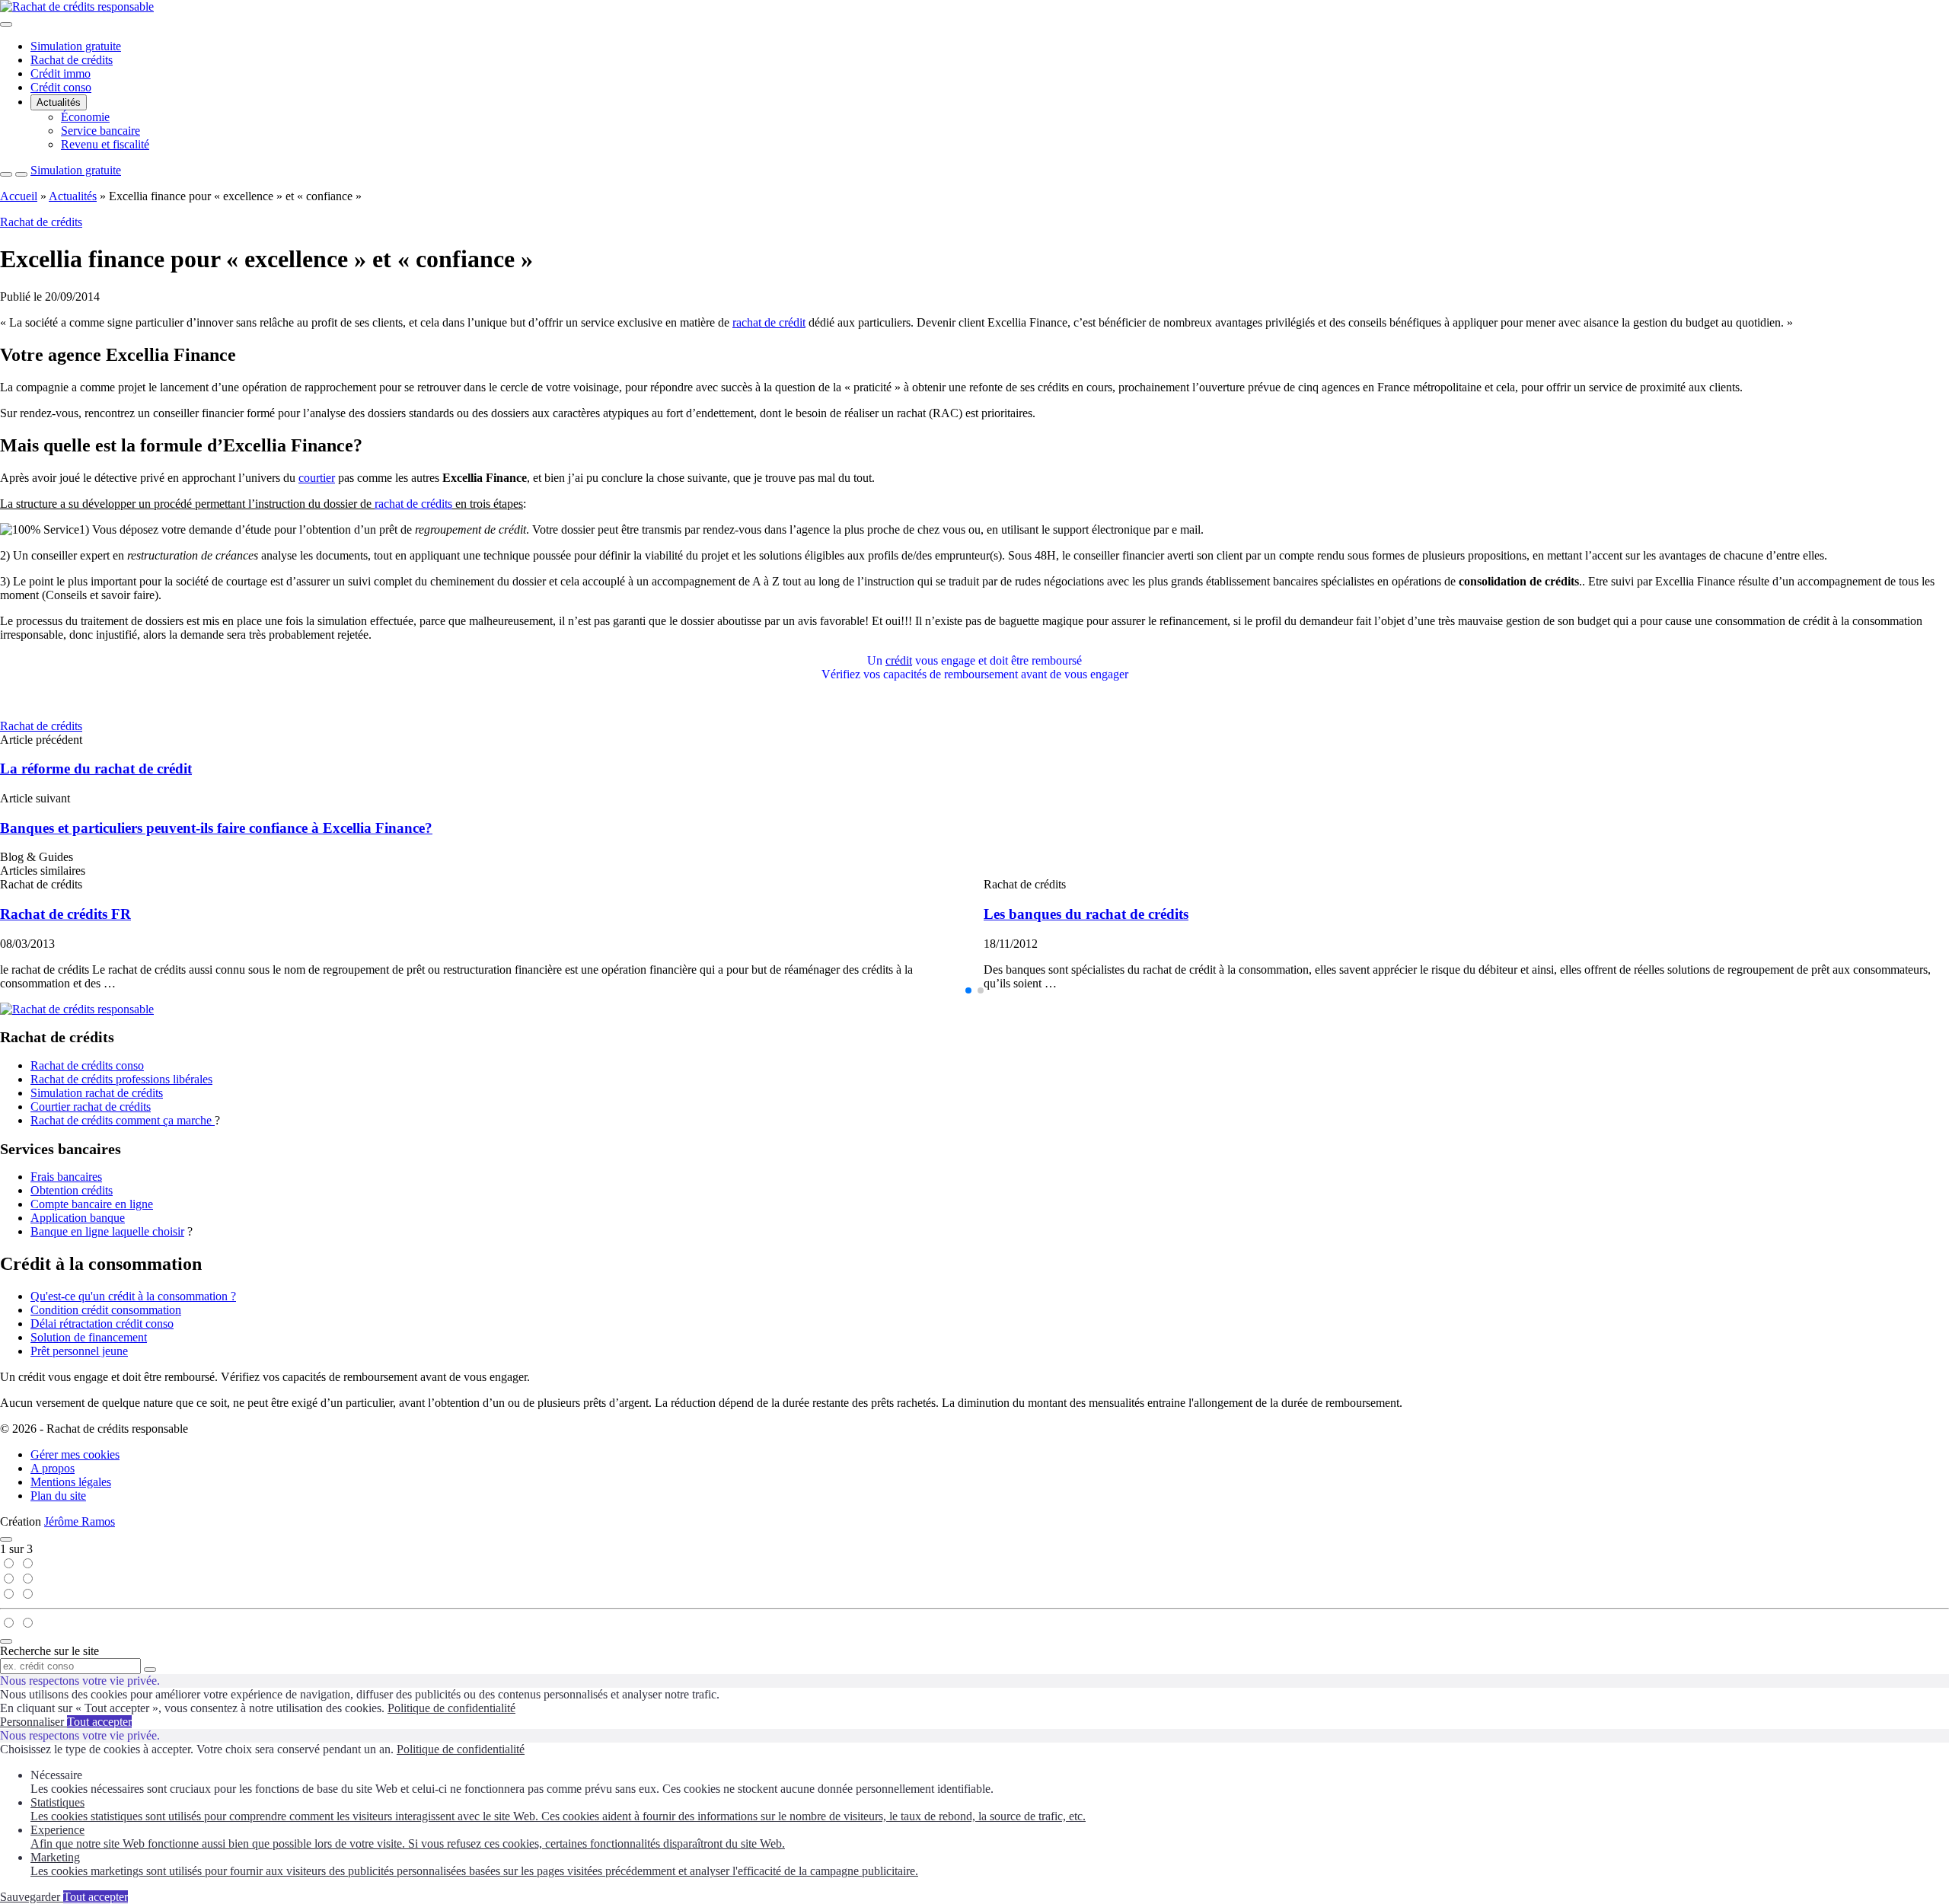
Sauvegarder (32, 1897)
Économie (85, 117)
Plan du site (58, 1496)
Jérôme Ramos (80, 1521)
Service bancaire (100, 131)
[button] (968, 990)
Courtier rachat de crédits (91, 1107)
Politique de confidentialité (451, 1708)
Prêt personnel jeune (79, 1351)
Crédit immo (61, 73)
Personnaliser (33, 1722)
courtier (317, 478)
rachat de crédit (769, 322)
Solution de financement (89, 1337)
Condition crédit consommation (106, 1310)
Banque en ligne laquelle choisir (107, 1231)
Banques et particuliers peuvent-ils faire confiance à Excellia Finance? (216, 828)
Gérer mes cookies (75, 1454)
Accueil (19, 196)
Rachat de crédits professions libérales (121, 1079)
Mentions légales (71, 1482)
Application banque (78, 1218)
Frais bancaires (66, 1177)
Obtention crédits (72, 1190)
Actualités (59, 102)
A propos (53, 1468)
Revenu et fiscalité (105, 144)
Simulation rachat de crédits (97, 1093)
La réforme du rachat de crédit (96, 769)
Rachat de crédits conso (87, 1065)
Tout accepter (99, 1722)
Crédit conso (61, 87)
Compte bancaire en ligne (92, 1204)
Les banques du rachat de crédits (1086, 914)
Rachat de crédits (72, 60)
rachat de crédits (413, 504)
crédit (899, 660)
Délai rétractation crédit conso (102, 1324)
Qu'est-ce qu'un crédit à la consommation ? (133, 1296)
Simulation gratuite (76, 46)
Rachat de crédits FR (65, 914)
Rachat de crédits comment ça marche (123, 1120)
